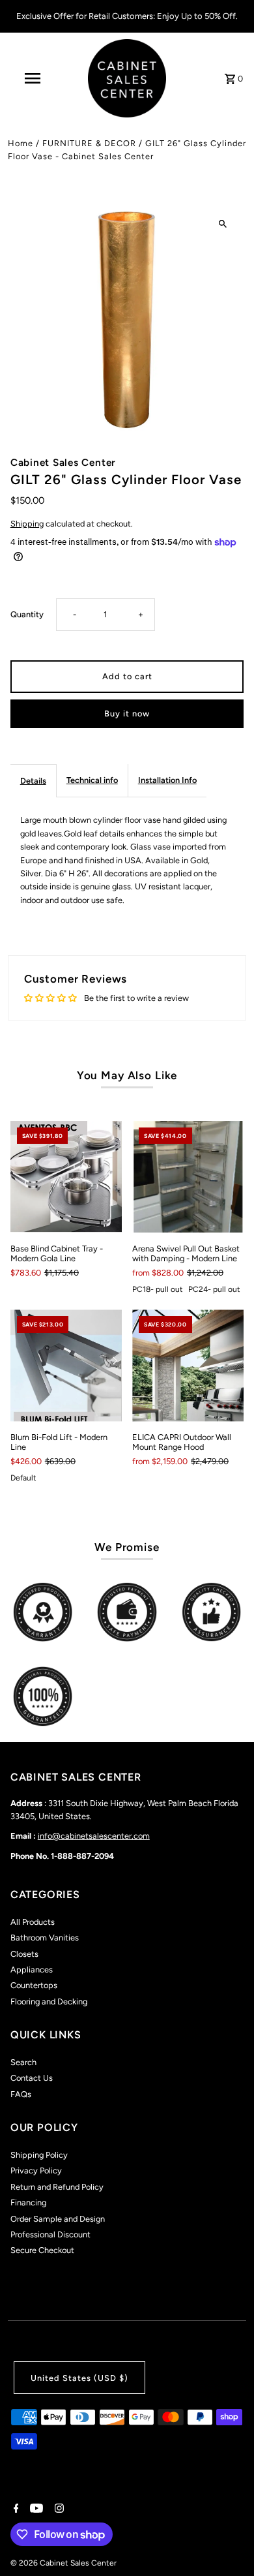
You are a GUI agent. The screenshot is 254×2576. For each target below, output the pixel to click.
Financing (28, 2202)
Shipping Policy (39, 2155)
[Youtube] (35, 2509)
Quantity (27, 614)
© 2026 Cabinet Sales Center (63, 2563)
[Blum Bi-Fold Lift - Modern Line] (66, 1365)
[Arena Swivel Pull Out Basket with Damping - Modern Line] (188, 1177)
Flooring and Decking (49, 2001)
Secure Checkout (42, 2250)
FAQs (21, 2094)
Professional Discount (50, 2234)
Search (23, 2062)
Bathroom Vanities (45, 1938)
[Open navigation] (33, 78)
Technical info (92, 780)
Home (21, 143)
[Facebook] (15, 2509)
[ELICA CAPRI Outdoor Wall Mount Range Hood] (188, 1365)
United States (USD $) (79, 2378)
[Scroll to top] (226, 2542)
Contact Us (32, 2078)
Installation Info (167, 780)
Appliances (32, 1970)
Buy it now (127, 713)
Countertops (34, 1985)
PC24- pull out (214, 1289)
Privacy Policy (36, 2170)
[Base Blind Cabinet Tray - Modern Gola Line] (66, 1177)
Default (23, 1478)
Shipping (27, 524)
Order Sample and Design (58, 2219)
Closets (24, 1954)
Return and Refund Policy (57, 2187)
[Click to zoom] (222, 224)
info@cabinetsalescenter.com (94, 1836)
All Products (33, 1922)
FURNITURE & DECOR (89, 143)
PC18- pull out (158, 1289)
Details (33, 781)
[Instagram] (58, 2509)
